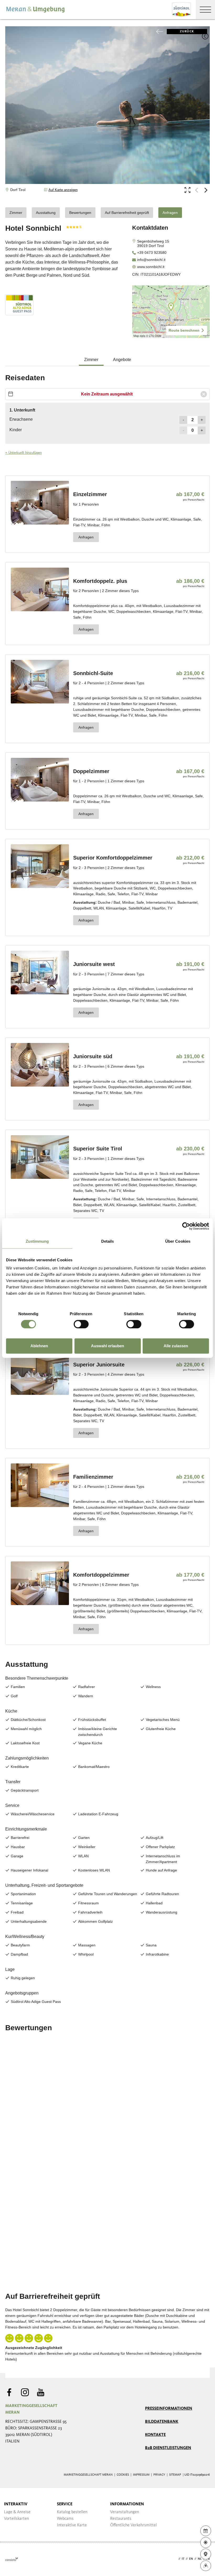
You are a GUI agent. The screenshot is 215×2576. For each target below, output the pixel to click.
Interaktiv (16, 2504)
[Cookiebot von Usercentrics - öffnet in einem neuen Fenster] (186, 1226)
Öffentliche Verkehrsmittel (133, 2525)
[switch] (81, 1324)
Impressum (141, 2475)
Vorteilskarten (16, 2519)
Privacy (159, 2475)
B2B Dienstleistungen (168, 2448)
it (183, 2559)
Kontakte (155, 2435)
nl (200, 2559)
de (175, 2559)
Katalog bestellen (72, 2512)
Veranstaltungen (125, 2512)
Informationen (127, 2504)
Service (65, 2504)
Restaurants (121, 2519)
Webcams (65, 2519)
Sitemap (175, 2475)
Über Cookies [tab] (178, 1241)
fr (208, 2559)
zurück (187, 32)
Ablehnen (39, 1346)
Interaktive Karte (72, 2525)
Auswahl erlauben (107, 1346)
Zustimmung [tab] (37, 1241)
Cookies (123, 2475)
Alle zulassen (176, 1346)
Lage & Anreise (17, 2512)
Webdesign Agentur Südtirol (12, 2559)
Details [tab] (108, 1241)
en (191, 2559)
